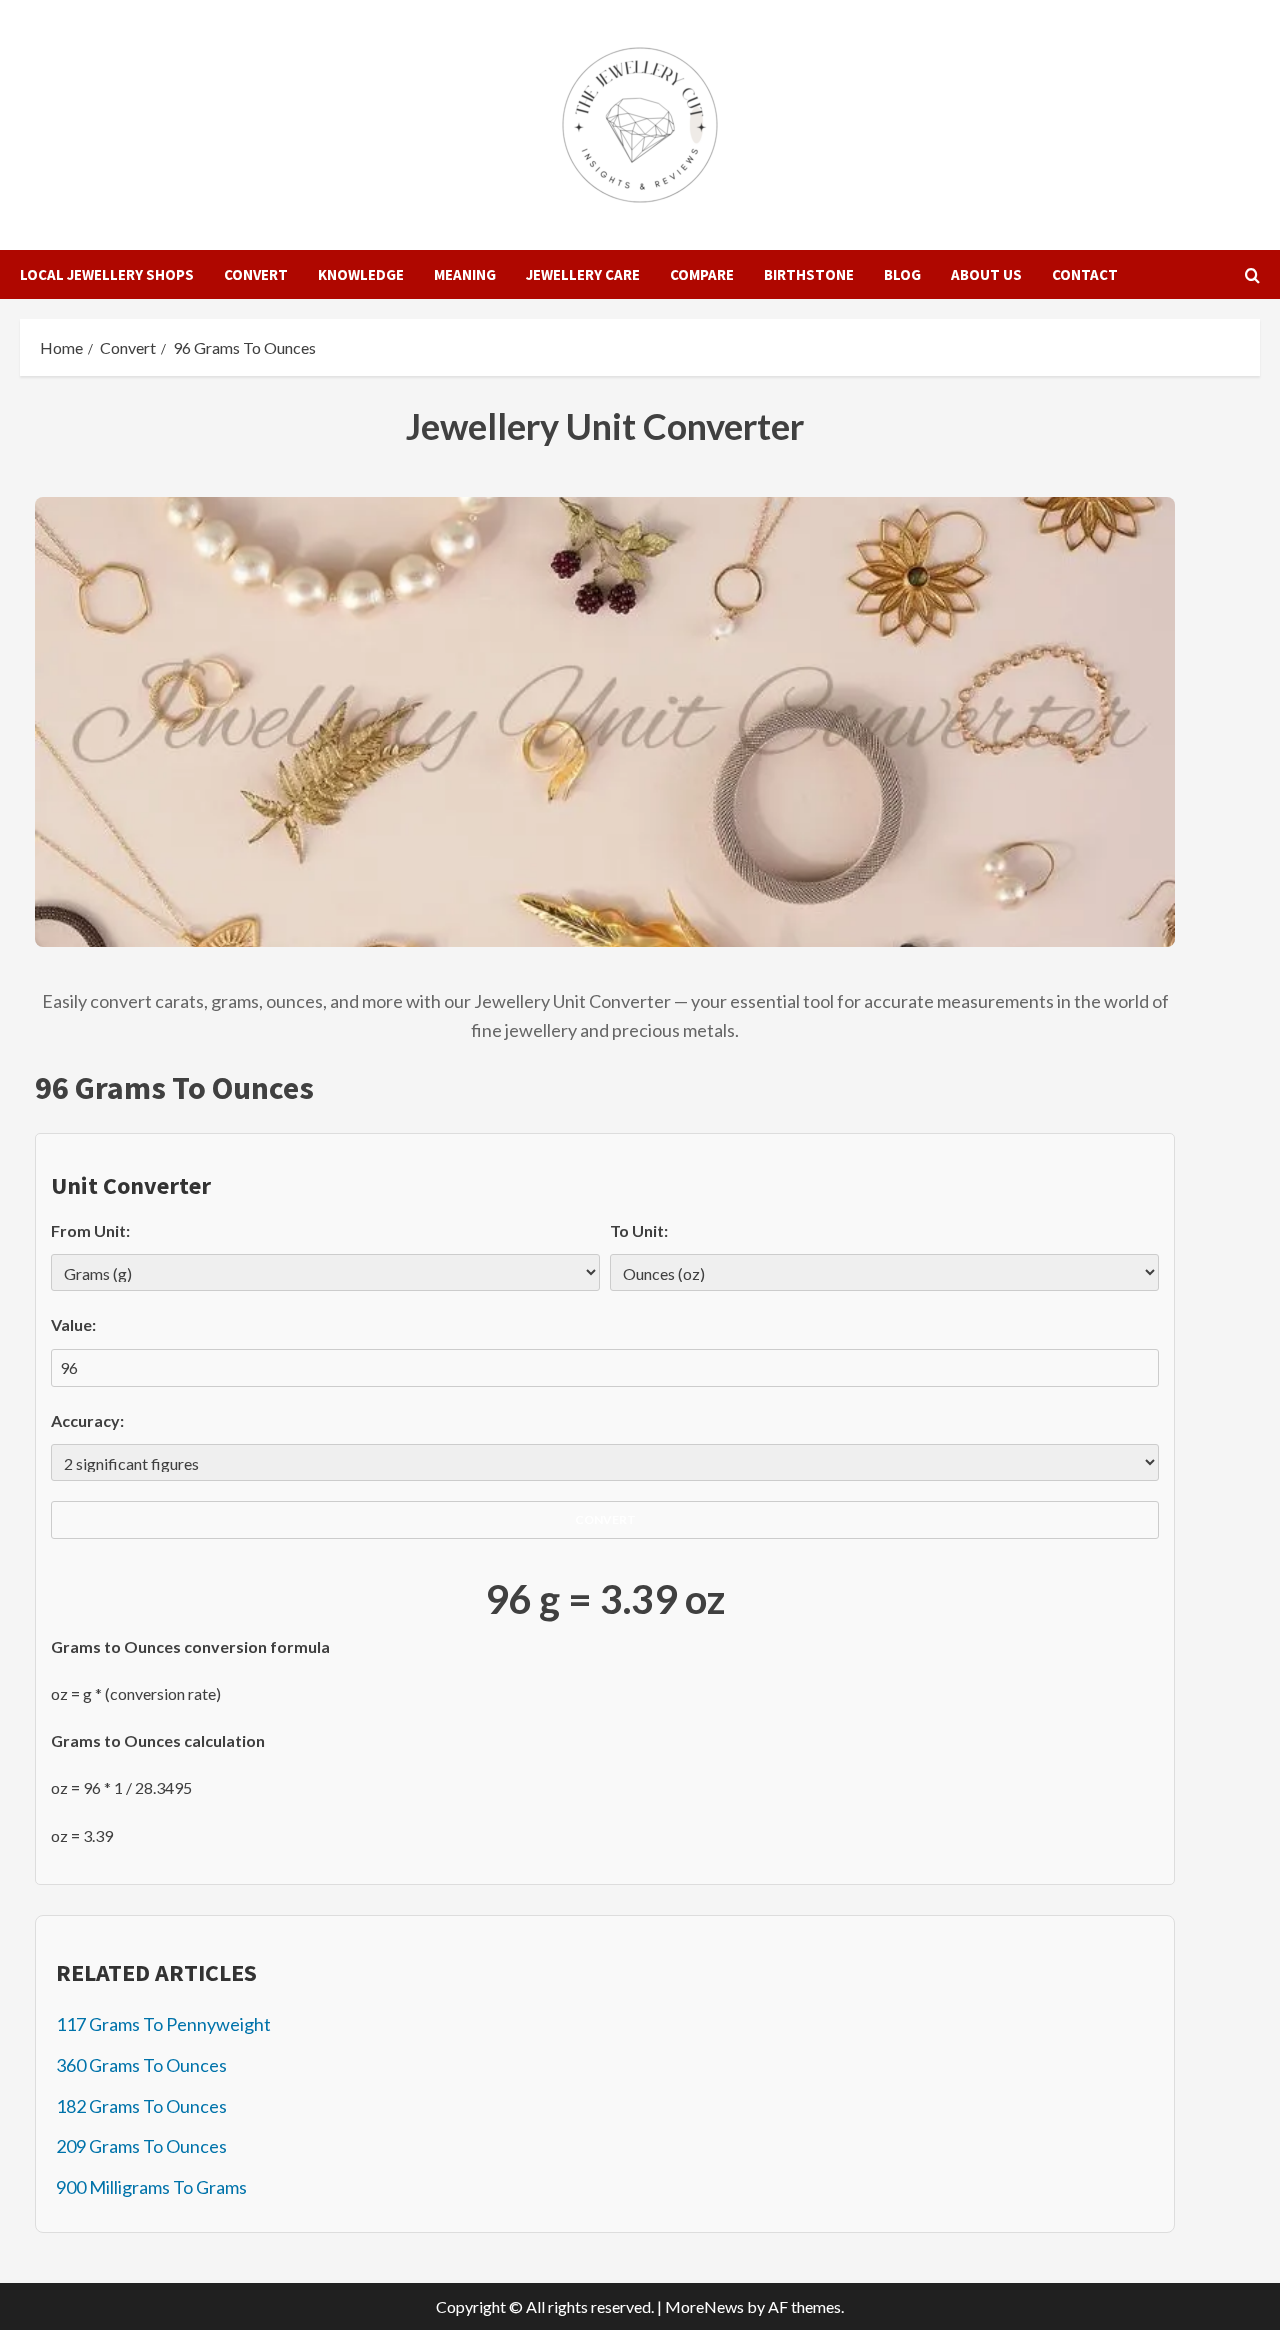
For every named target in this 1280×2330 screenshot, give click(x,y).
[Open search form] (1252, 275)
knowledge (361, 274)
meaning (465, 274)
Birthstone (809, 274)
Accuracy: (87, 1420)
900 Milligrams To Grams (151, 2187)
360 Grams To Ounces (141, 2065)
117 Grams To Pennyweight (163, 2024)
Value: (73, 1324)
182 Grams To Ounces (141, 2106)
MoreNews (704, 2306)
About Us (986, 274)
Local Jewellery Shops (107, 274)
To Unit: (639, 1230)
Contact (1085, 274)
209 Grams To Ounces (141, 2146)
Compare (702, 274)
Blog (902, 274)
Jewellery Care (583, 274)
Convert (256, 274)
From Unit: (90, 1230)
